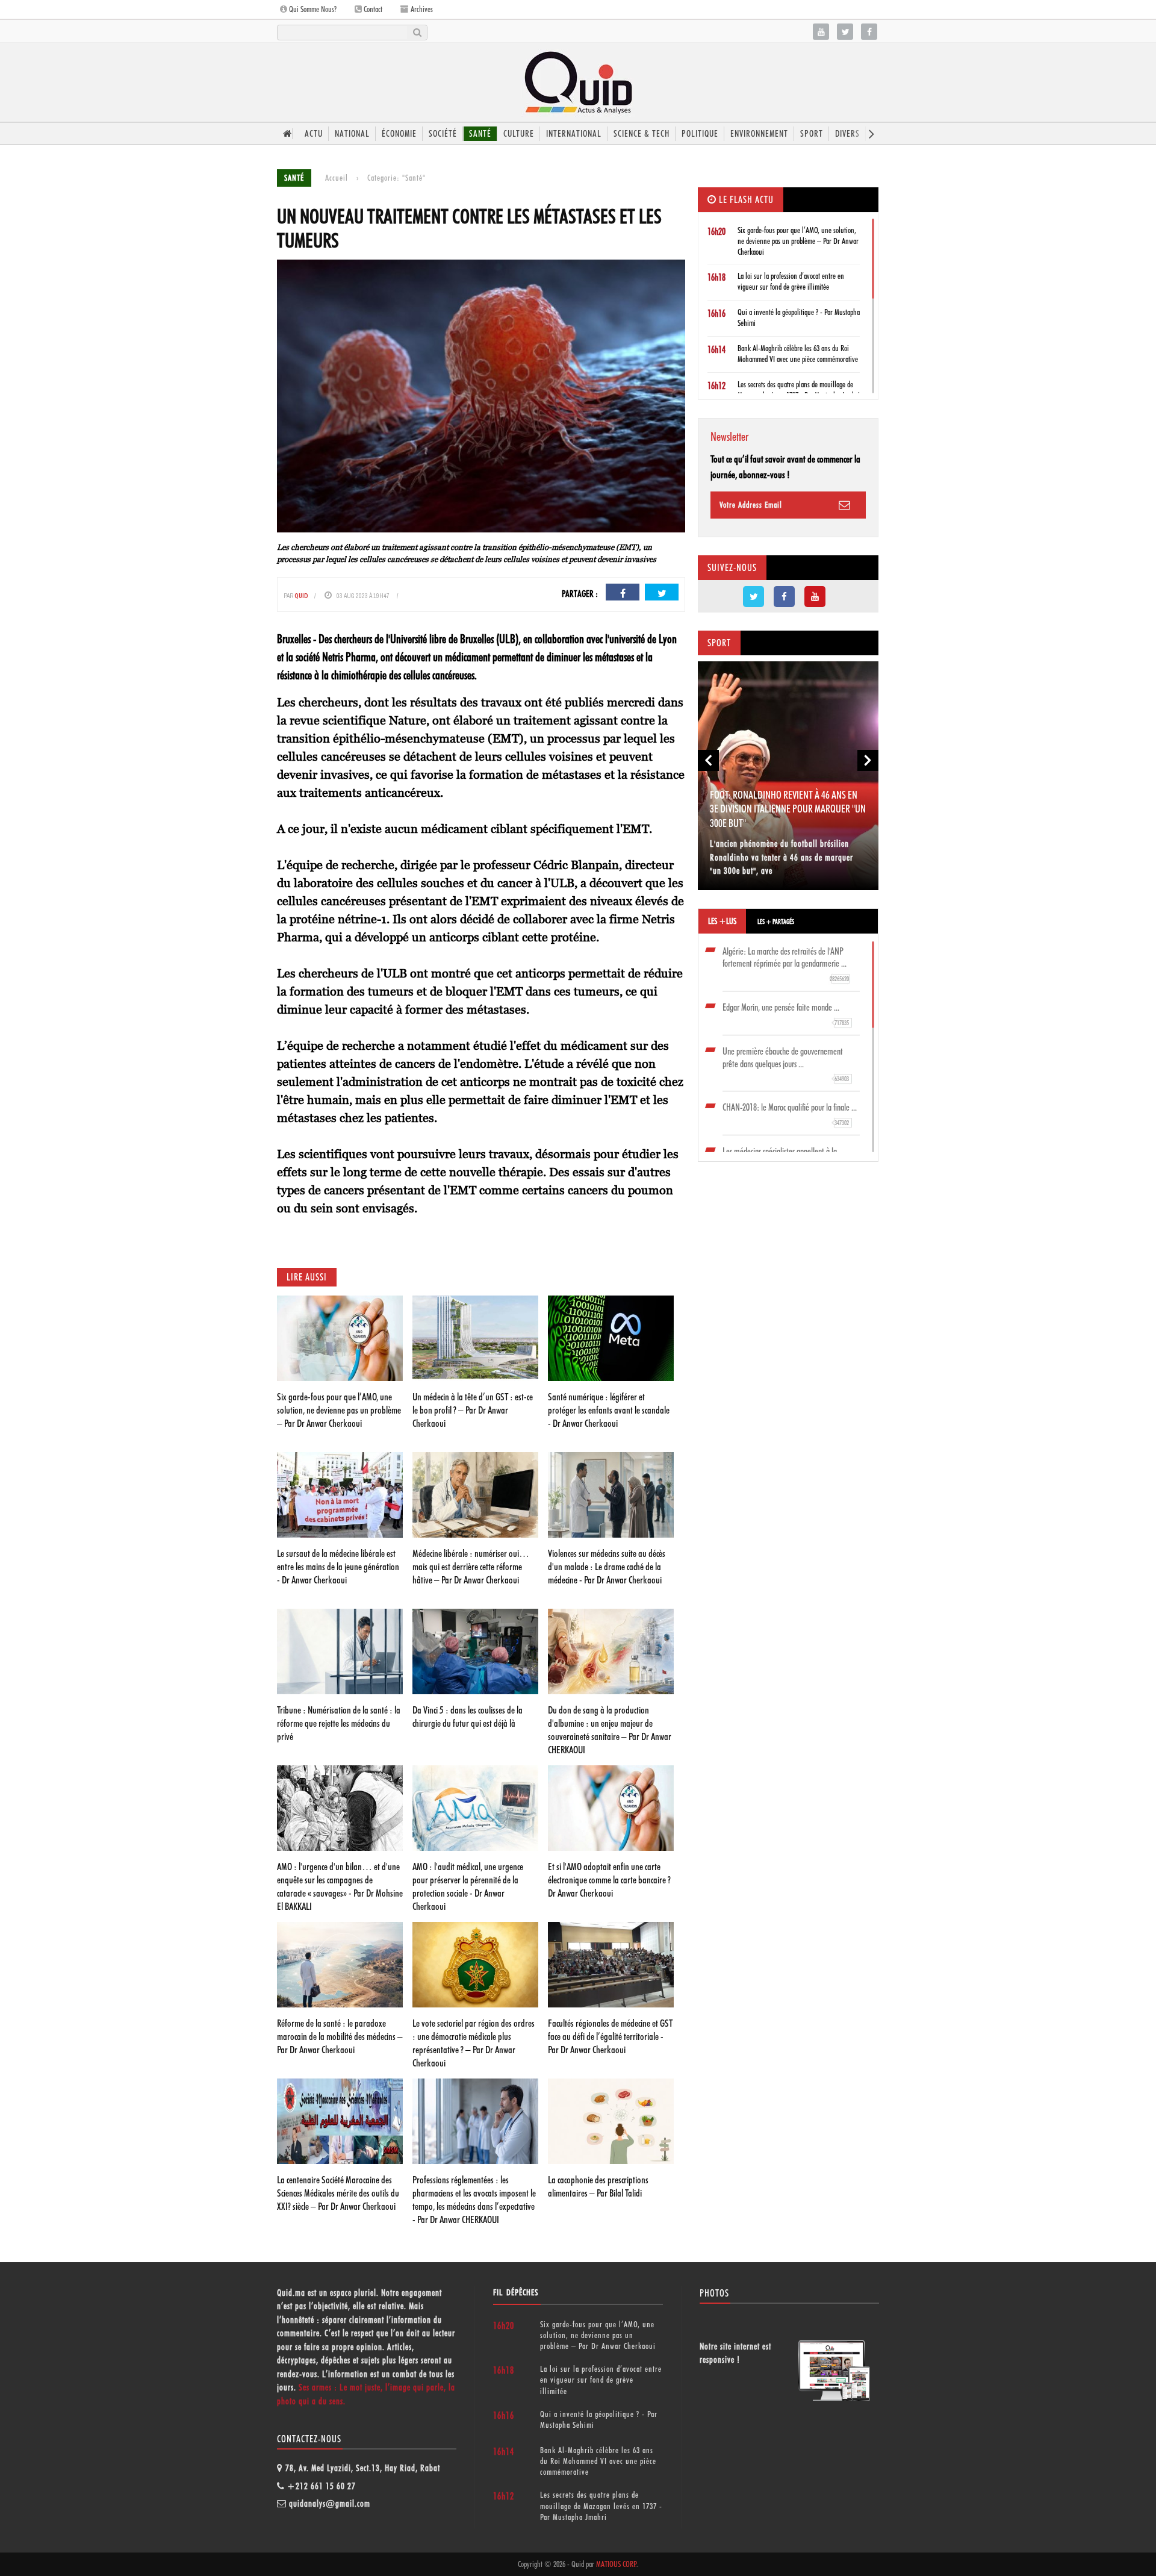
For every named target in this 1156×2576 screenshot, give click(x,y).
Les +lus (722, 921)
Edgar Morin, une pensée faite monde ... (786, 1014)
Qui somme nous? (312, 9)
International (574, 134)
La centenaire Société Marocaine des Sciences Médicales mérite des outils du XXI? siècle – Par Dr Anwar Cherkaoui (338, 2193)
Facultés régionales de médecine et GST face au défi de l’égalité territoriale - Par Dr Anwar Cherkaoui (610, 2036)
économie (399, 134)
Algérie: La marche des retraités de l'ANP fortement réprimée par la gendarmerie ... (786, 965)
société (443, 134)
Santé (480, 134)
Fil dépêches (516, 2292)
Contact (372, 9)
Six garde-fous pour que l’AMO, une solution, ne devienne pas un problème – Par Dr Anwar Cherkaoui (339, 1410)
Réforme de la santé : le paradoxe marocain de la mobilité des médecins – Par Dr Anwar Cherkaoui (340, 2036)
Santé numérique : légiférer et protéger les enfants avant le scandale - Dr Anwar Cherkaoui (609, 1410)
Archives (421, 9)
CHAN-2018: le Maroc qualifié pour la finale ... (790, 1114)
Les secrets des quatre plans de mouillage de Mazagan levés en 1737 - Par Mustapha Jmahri (601, 2506)
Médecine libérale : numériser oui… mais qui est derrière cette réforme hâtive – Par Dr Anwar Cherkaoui (471, 1567)
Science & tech (642, 134)
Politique (700, 134)
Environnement (759, 134)
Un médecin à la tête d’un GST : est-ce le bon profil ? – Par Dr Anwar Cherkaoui (473, 1410)
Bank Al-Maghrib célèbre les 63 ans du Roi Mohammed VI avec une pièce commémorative (598, 2461)
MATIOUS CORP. (617, 2564)
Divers (847, 134)
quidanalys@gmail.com (330, 2504)
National (352, 134)
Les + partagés (776, 922)
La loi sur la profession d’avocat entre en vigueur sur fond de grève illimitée (601, 2380)
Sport (812, 134)
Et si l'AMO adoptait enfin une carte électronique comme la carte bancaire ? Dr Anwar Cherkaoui (609, 1880)
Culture (519, 134)
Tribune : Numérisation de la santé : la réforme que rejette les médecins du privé (339, 1723)
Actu (314, 134)
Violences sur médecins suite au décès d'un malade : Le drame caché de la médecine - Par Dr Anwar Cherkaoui (607, 1567)
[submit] (417, 33)
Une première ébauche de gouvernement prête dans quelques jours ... (786, 1065)
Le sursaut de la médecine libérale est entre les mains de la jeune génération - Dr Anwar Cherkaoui (338, 1567)
